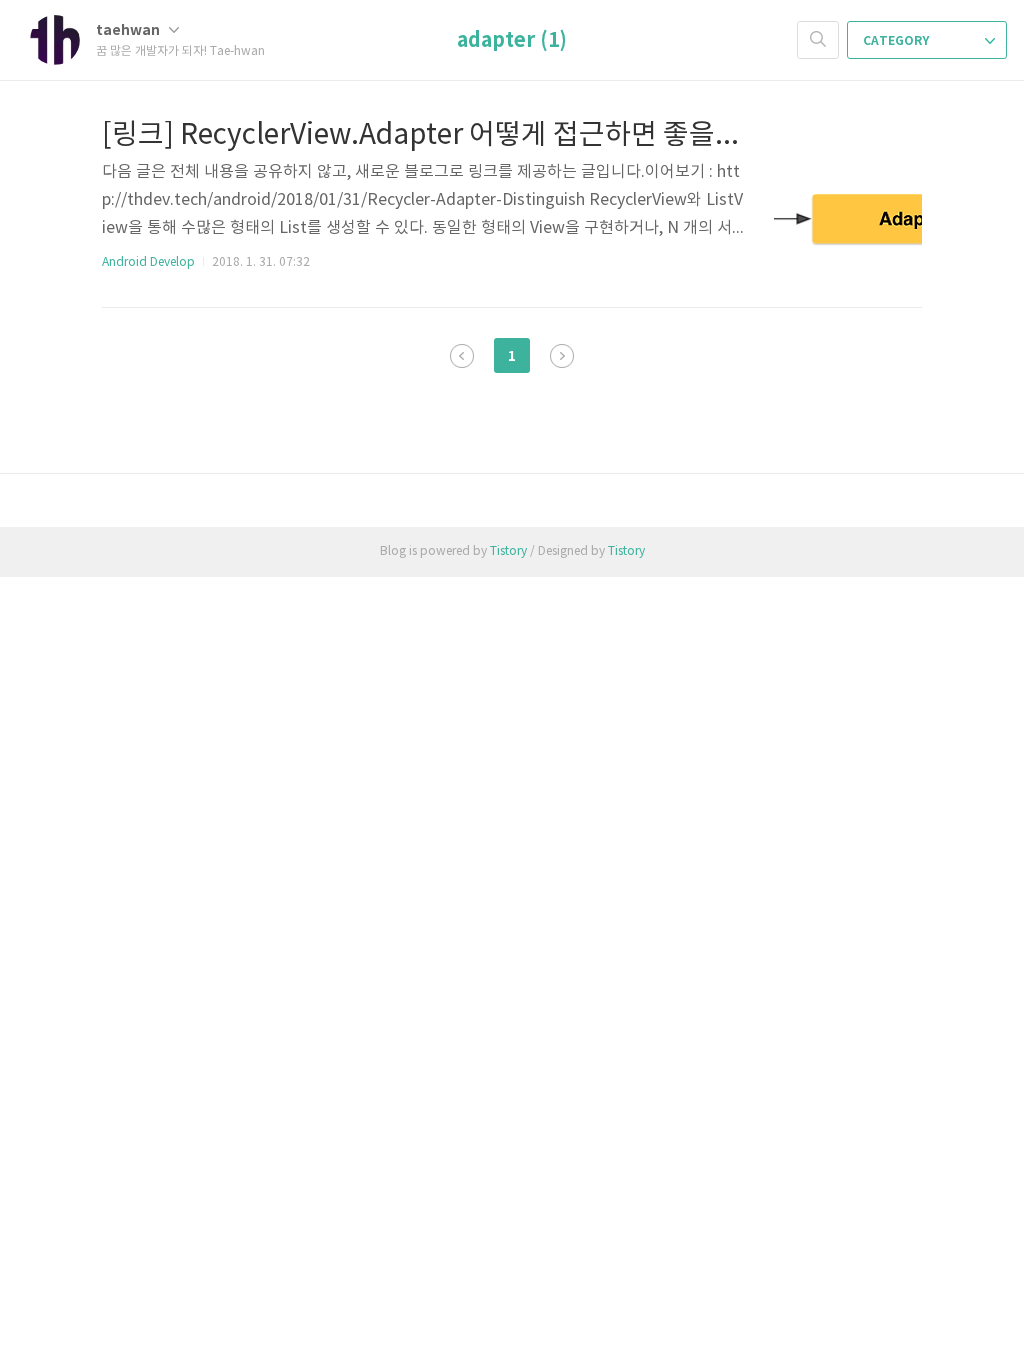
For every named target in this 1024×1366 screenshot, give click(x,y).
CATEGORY (897, 41)
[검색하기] (818, 40)
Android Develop (148, 262)
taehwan (129, 30)
